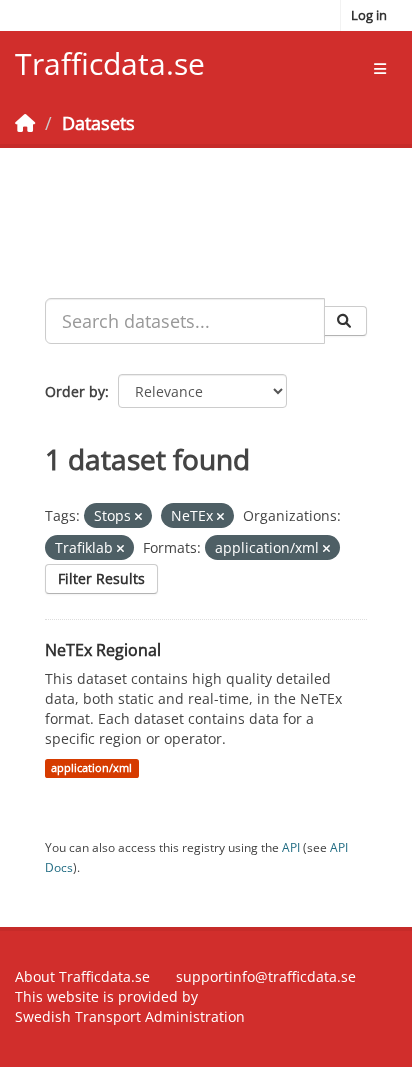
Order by (75, 391)
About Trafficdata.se (82, 976)
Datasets (98, 123)
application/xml (91, 768)
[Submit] (345, 321)
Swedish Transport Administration (130, 1016)
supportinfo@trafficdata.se (266, 976)
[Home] (25, 123)
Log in (369, 15)
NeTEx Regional (103, 650)
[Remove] (138, 516)
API (291, 847)
